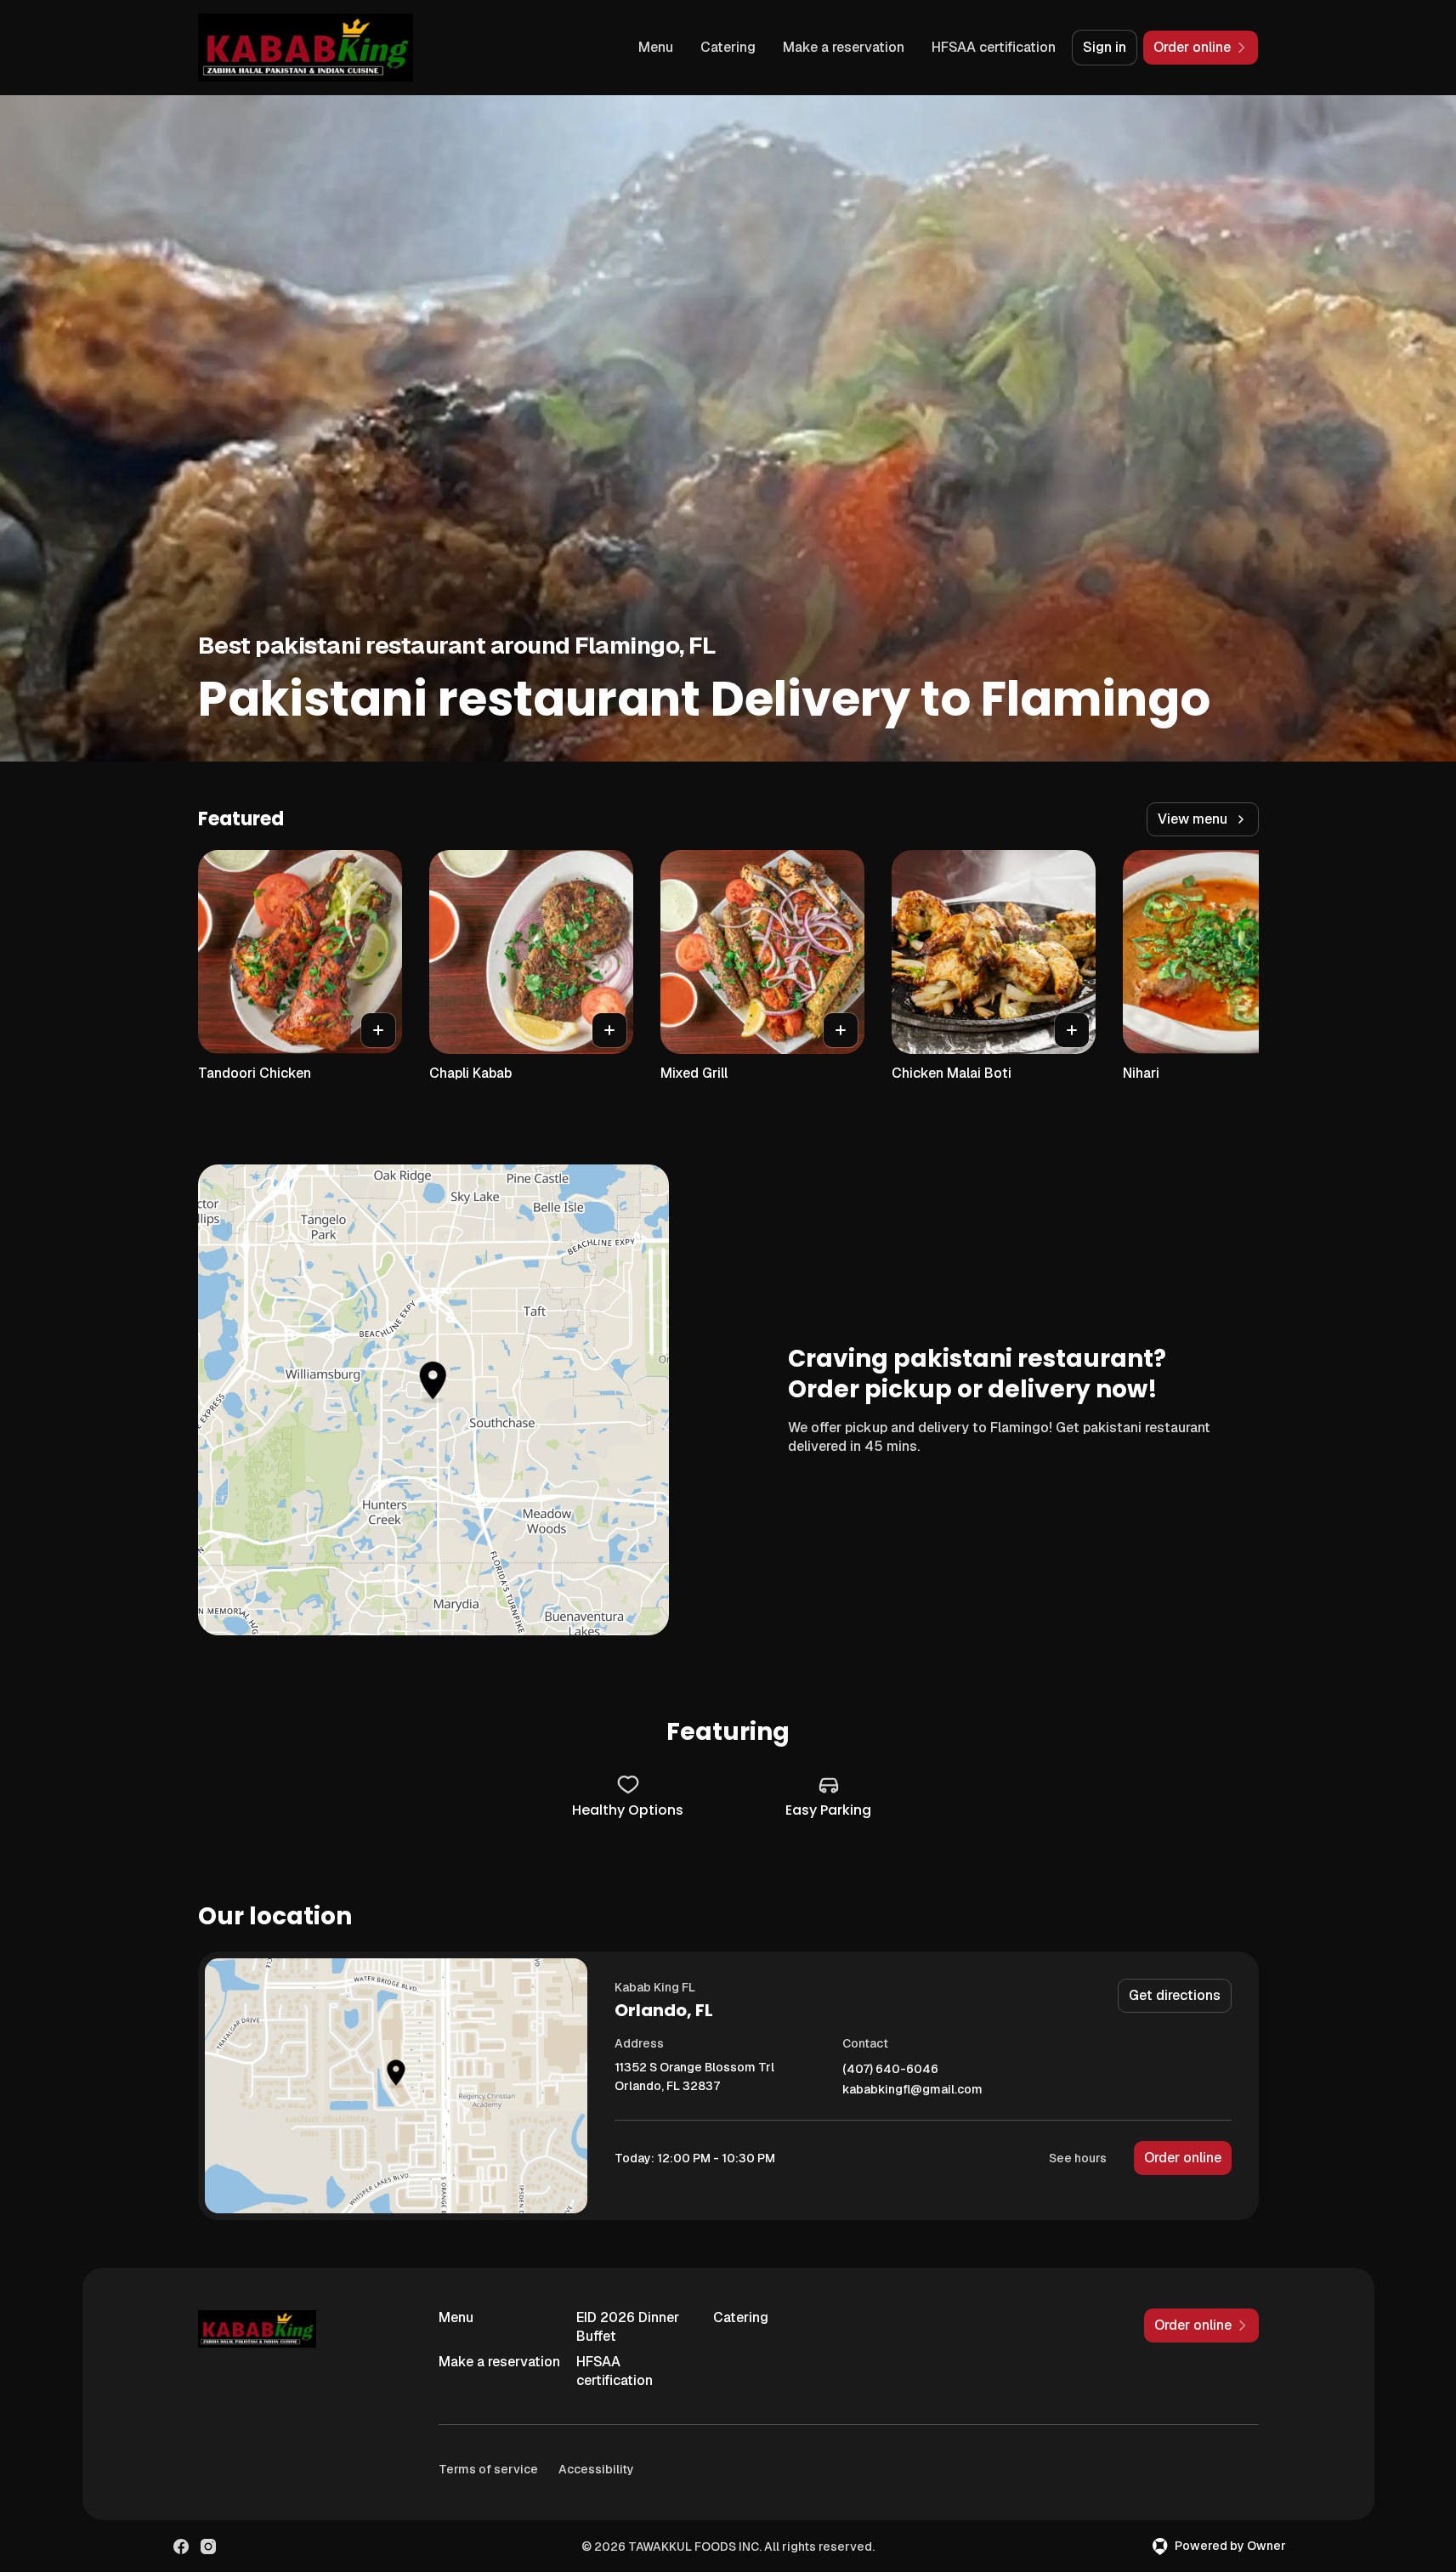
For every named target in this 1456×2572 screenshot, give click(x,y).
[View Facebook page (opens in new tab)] (181, 2547)
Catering (728, 47)
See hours (1078, 2158)
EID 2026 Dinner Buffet (628, 2327)
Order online (1183, 2158)
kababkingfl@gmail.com (912, 2090)
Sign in (1105, 47)
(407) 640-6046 (890, 2069)
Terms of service (488, 2469)
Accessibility (596, 2469)
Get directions (1175, 1995)
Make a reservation (844, 47)
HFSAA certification (994, 47)
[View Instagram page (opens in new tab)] (208, 2547)
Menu (656, 47)
